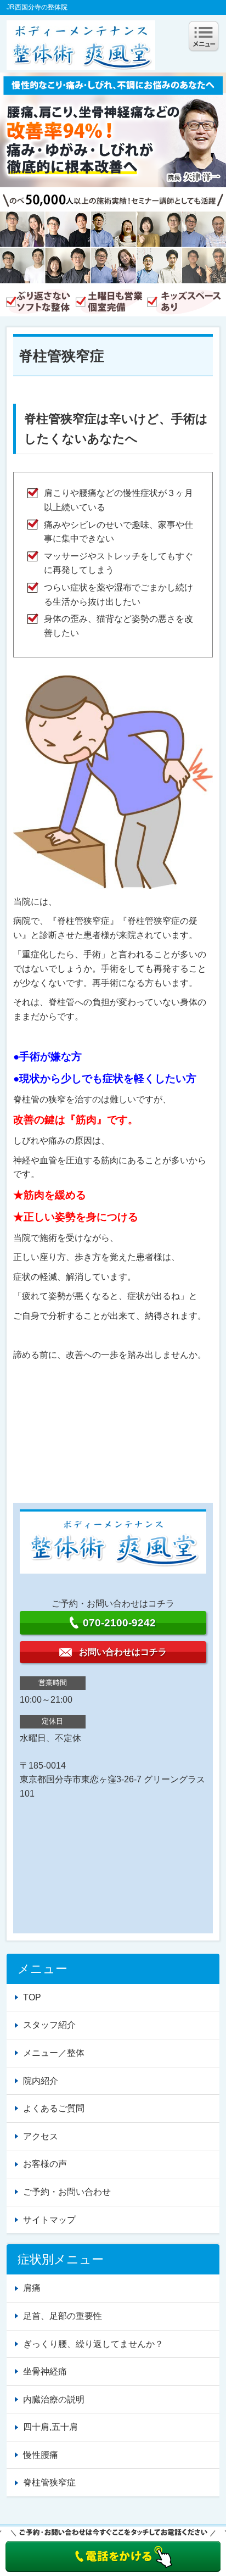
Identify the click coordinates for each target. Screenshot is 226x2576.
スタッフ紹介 (49, 2025)
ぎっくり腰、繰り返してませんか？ (93, 2344)
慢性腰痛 (41, 2455)
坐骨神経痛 (45, 2371)
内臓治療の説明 (54, 2399)
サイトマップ (49, 2220)
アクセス (41, 2136)
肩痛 (32, 2288)
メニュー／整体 (54, 2053)
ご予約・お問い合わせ (67, 2192)
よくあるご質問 (54, 2108)
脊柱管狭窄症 (49, 2482)
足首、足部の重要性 (63, 2316)
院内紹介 (41, 2081)
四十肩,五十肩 (50, 2427)
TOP (32, 1997)
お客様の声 (45, 2164)
